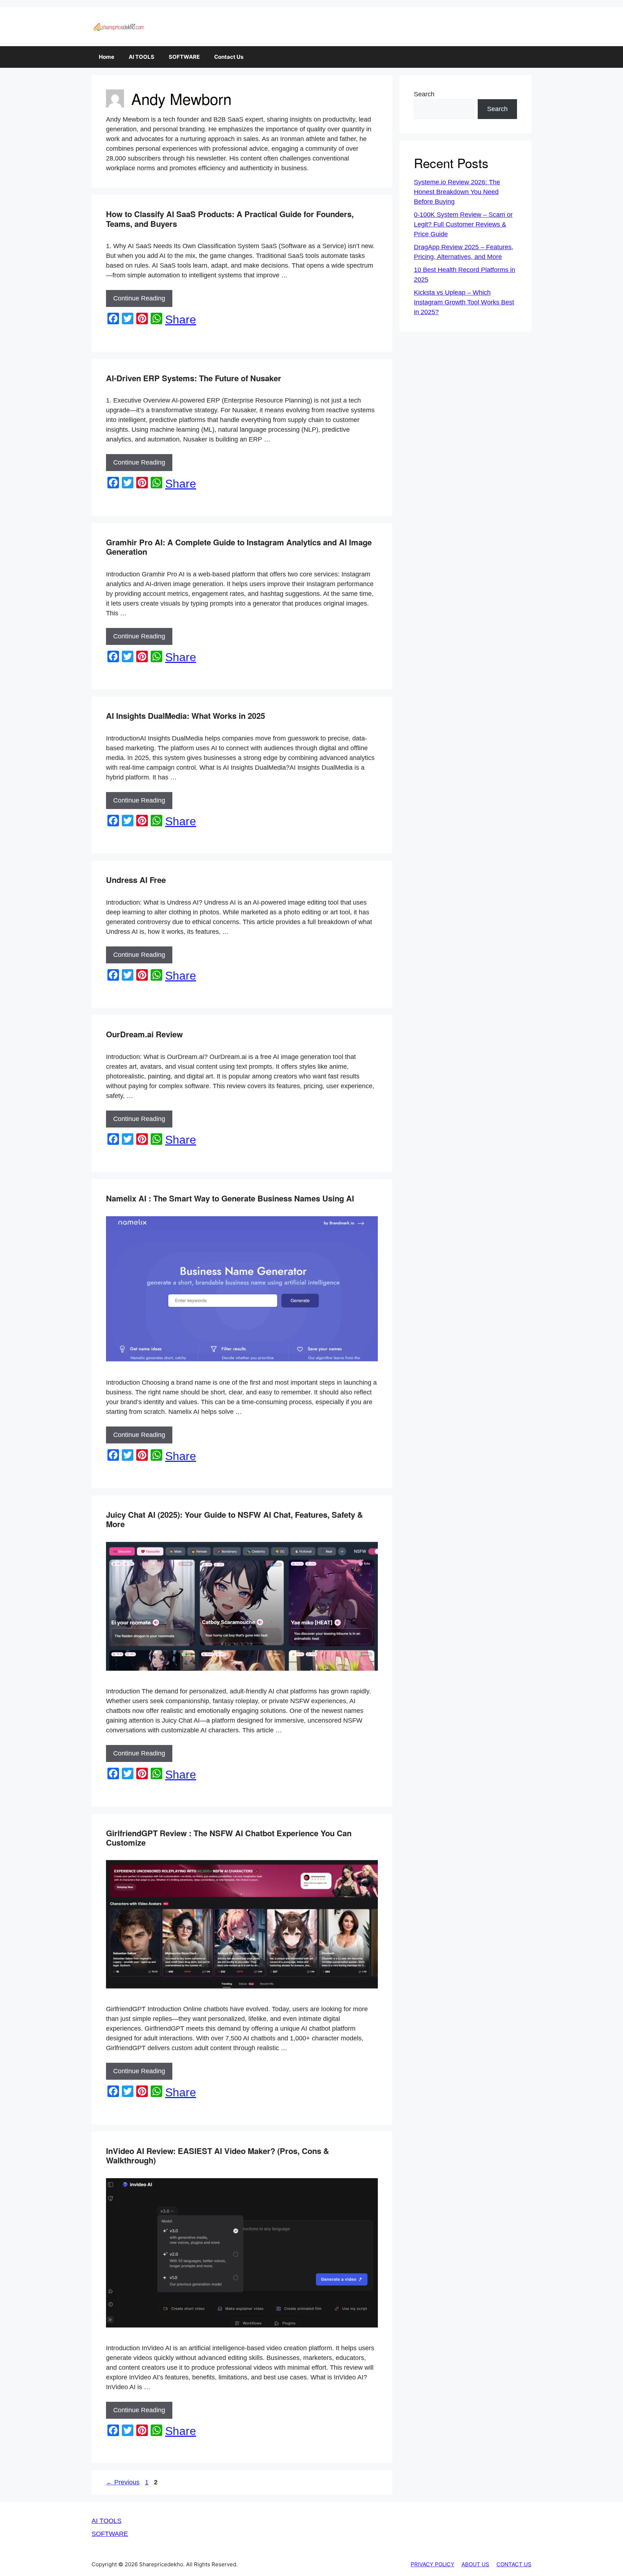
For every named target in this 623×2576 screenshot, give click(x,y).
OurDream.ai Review (144, 1034)
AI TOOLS (142, 57)
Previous (123, 2482)
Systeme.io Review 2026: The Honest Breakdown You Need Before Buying (457, 192)
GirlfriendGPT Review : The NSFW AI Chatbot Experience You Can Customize (229, 1838)
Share (181, 320)
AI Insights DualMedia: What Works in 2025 (185, 716)
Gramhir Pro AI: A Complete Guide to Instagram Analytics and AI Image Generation (239, 547)
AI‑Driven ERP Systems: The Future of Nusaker (194, 378)
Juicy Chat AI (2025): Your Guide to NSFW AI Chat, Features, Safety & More (235, 1519)
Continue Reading (139, 298)
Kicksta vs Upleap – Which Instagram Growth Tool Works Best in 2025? (464, 302)
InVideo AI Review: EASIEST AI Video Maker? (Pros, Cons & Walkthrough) (218, 2155)
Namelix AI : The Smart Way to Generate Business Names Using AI (230, 1198)
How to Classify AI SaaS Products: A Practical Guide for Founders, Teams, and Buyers (230, 219)
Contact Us (229, 57)
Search (424, 94)
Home (107, 57)
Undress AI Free (136, 880)
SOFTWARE (184, 57)
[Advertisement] (311, 2556)
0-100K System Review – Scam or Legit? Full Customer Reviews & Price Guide (463, 224)
